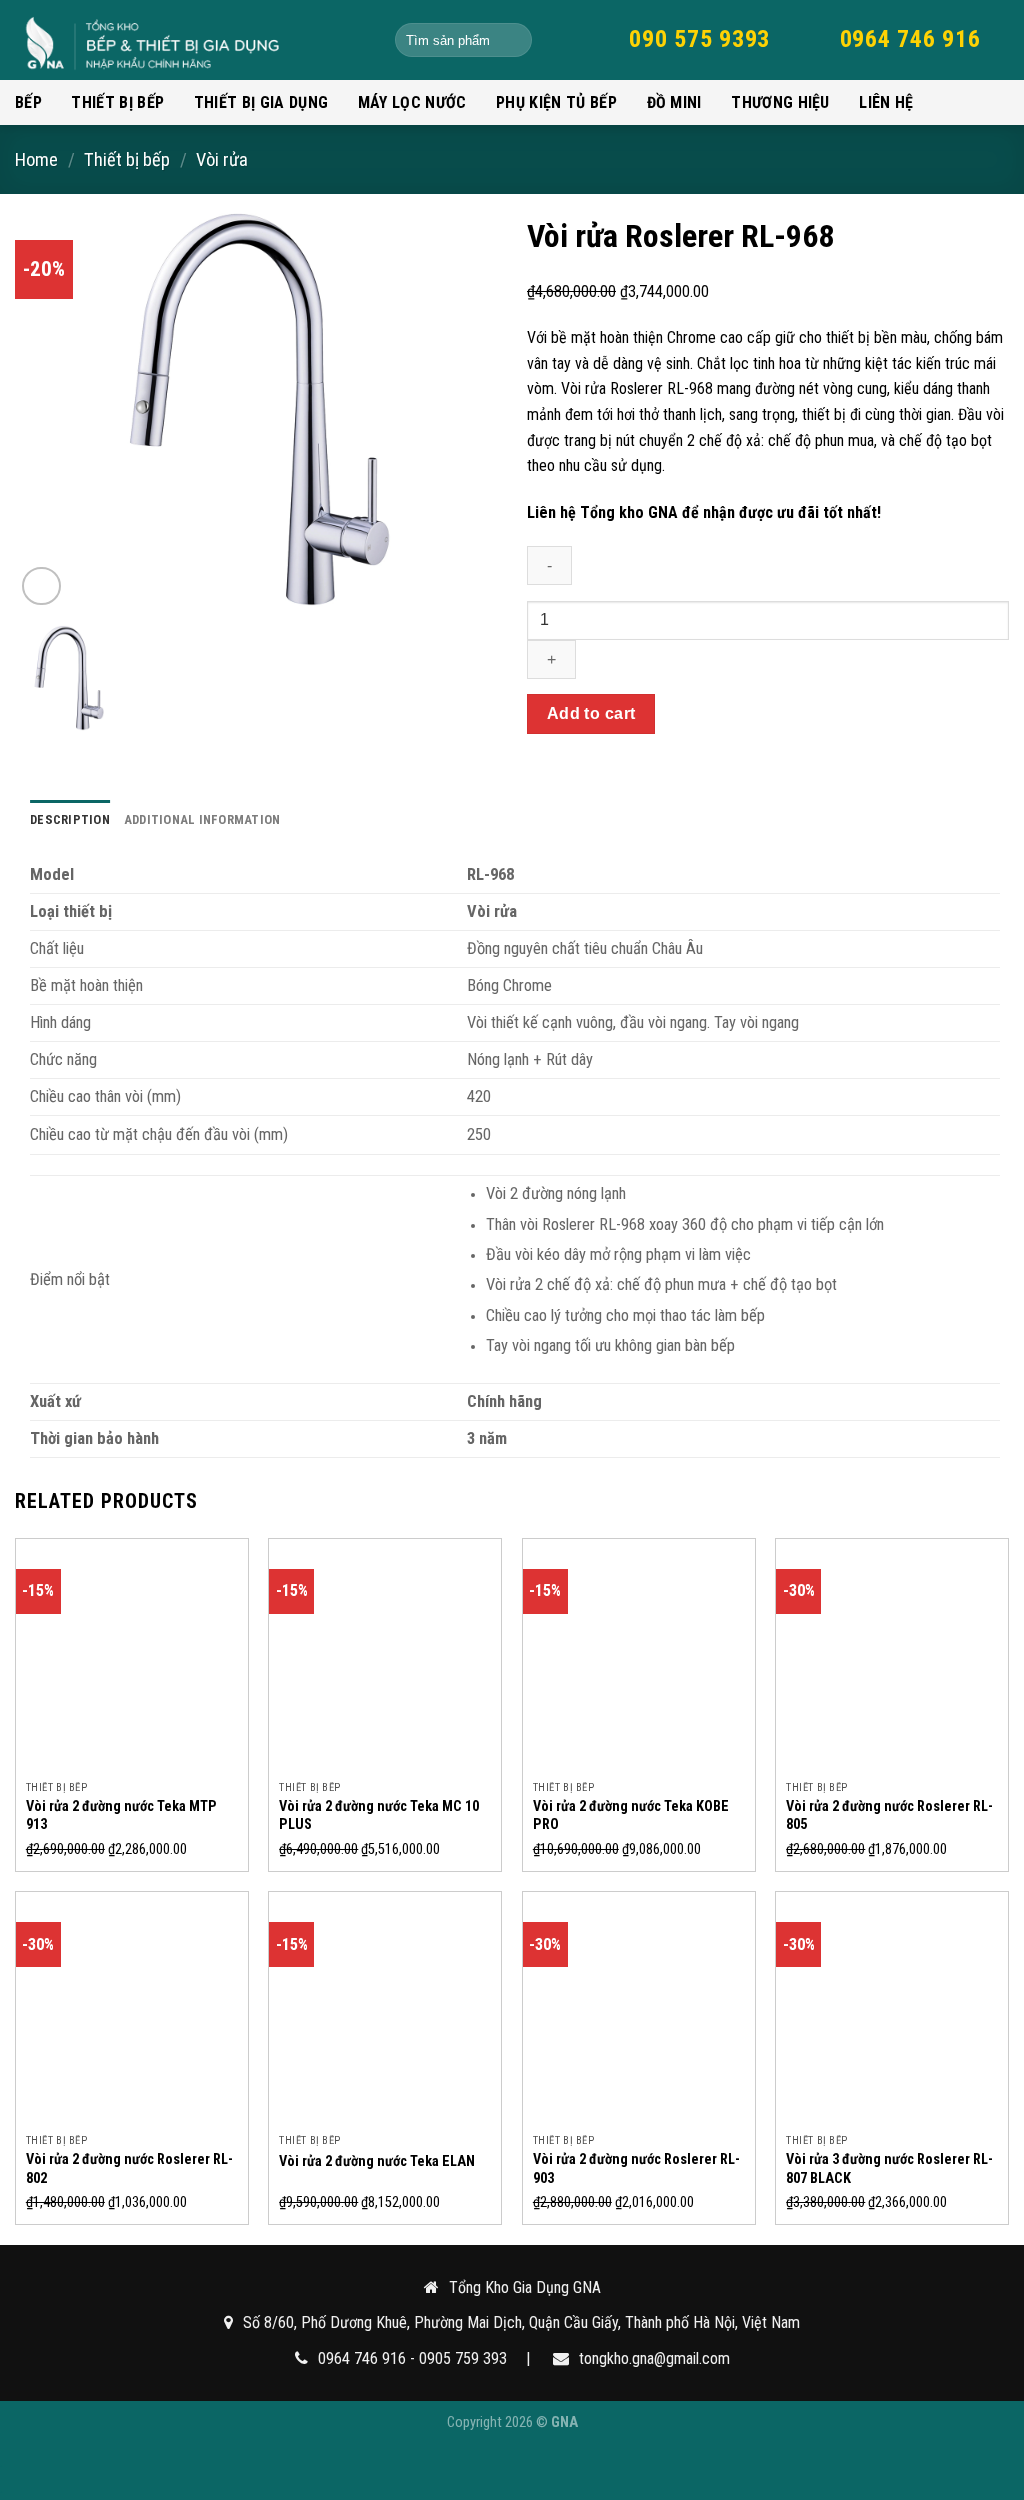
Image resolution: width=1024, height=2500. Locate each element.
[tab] (70, 820)
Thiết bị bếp (117, 102)
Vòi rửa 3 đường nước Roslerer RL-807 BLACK (889, 2169)
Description (70, 819)
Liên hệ (886, 102)
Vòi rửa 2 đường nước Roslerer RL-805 (889, 1816)
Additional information (202, 819)
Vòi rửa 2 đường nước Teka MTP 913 (121, 1816)
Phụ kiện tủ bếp (556, 102)
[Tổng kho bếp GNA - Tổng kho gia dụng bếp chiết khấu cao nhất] (190, 40)
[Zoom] (41, 586)
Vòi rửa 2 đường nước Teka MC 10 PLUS (379, 1816)
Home (36, 159)
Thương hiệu (780, 102)
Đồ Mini (674, 102)
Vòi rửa (222, 159)
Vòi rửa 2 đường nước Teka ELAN (377, 2161)
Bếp (28, 102)
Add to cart (591, 713)
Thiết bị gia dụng (261, 102)
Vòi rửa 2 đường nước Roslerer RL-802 (129, 2169)
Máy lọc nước (412, 102)
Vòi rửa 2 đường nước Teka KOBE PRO (631, 1816)
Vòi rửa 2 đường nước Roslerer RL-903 (636, 2169)
